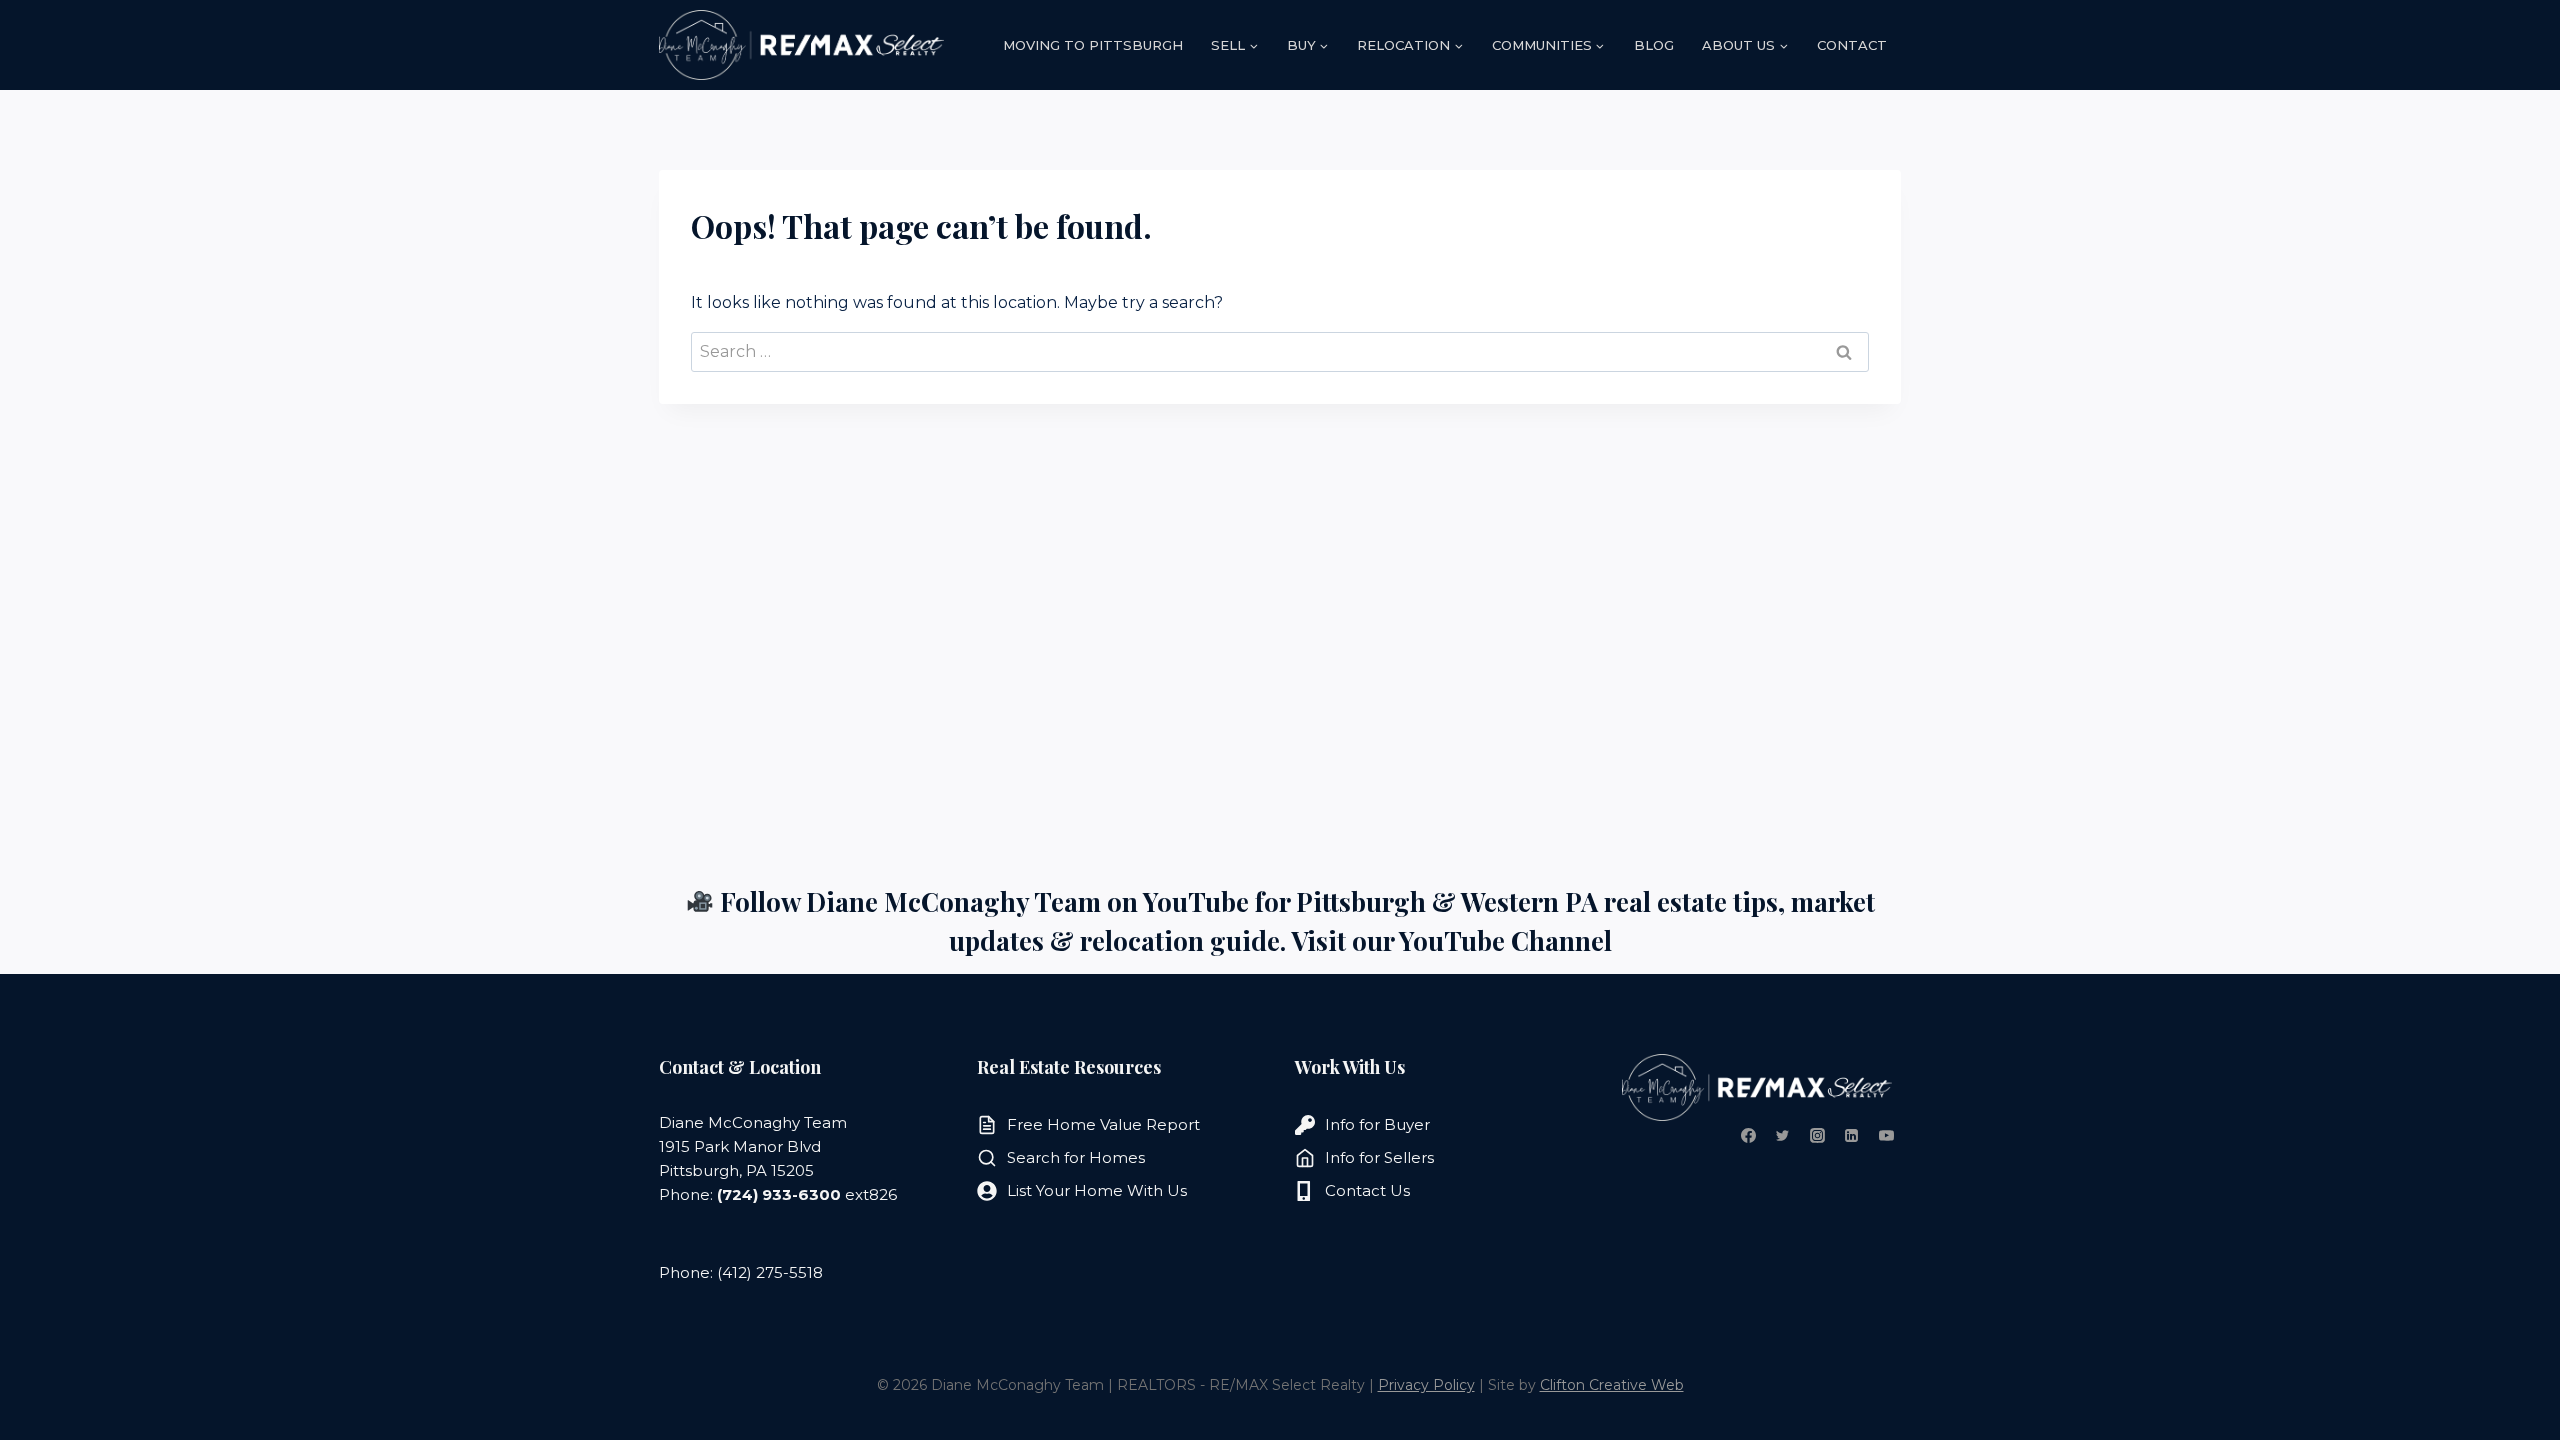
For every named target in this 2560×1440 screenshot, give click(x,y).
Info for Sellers (1379, 1157)
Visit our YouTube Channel (1451, 940)
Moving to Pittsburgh (1093, 45)
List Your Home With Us (1097, 1190)
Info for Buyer (1377, 1124)
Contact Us (1367, 1190)
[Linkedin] (1852, 1136)
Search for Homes (1076, 1157)
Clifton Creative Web (1612, 1385)
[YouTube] (1886, 1136)
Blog (1654, 45)
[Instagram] (1817, 1136)
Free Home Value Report (1103, 1124)
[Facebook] (1748, 1136)
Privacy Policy (1426, 1385)
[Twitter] (1783, 1136)
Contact (1852, 45)
